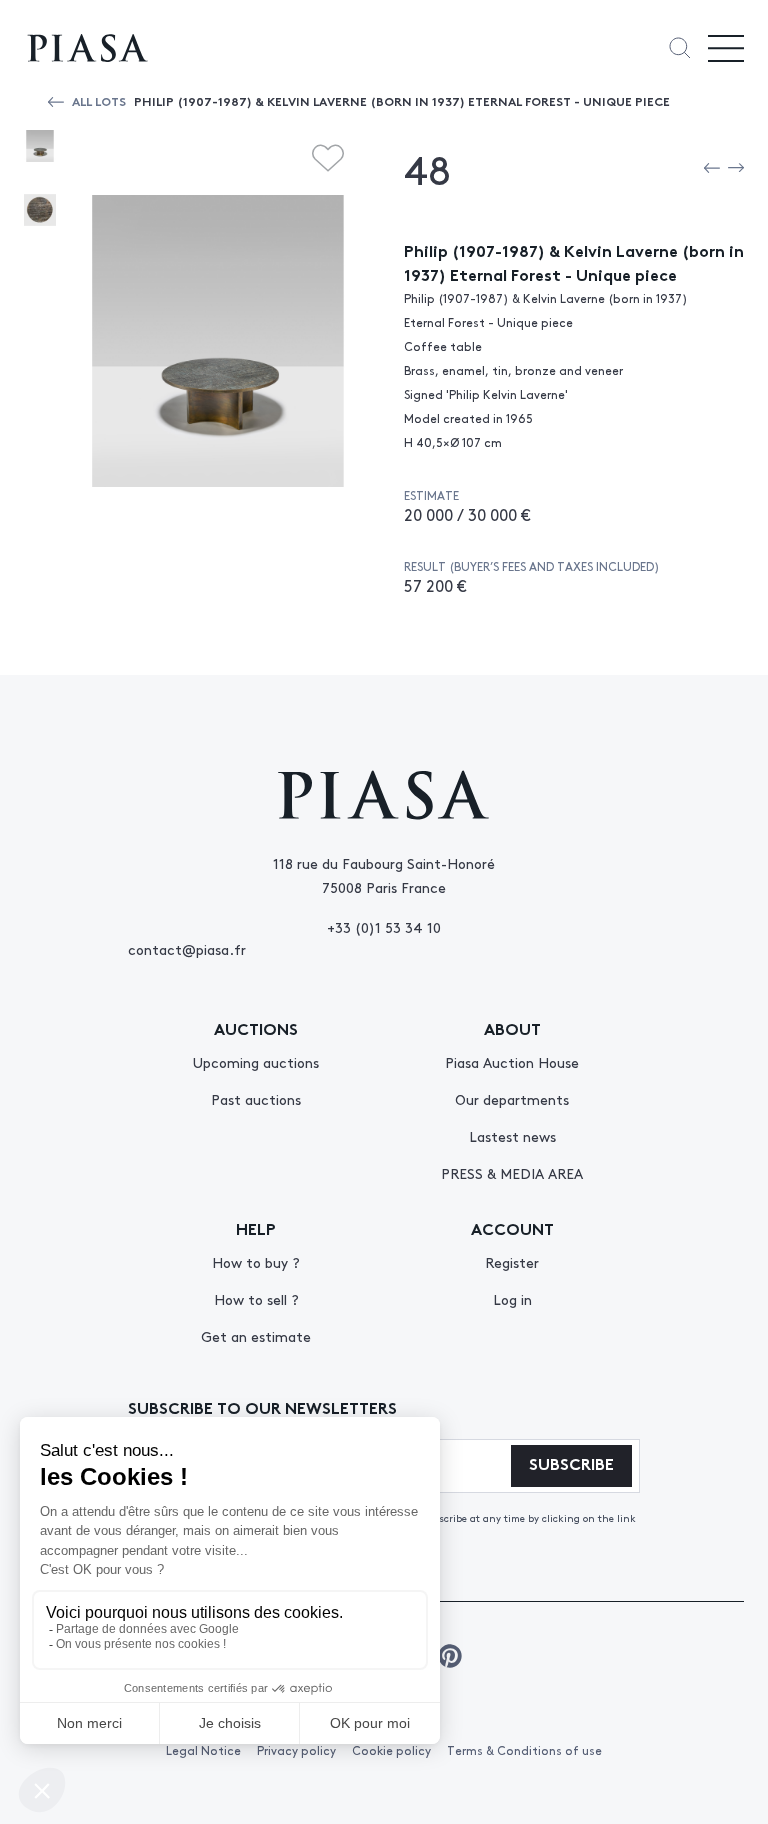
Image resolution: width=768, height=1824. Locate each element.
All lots (99, 100)
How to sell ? (256, 1299)
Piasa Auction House (512, 1062)
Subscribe (571, 1462)
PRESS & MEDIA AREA (512, 1173)
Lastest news (512, 1136)
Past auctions (256, 1099)
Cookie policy (391, 1750)
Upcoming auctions (256, 1062)
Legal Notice (203, 1750)
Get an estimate (256, 1336)
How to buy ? (256, 1262)
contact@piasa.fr (187, 949)
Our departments (512, 1099)
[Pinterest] (450, 1656)
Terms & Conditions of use (524, 1750)
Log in (512, 1299)
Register (512, 1262)
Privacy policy (296, 1750)
